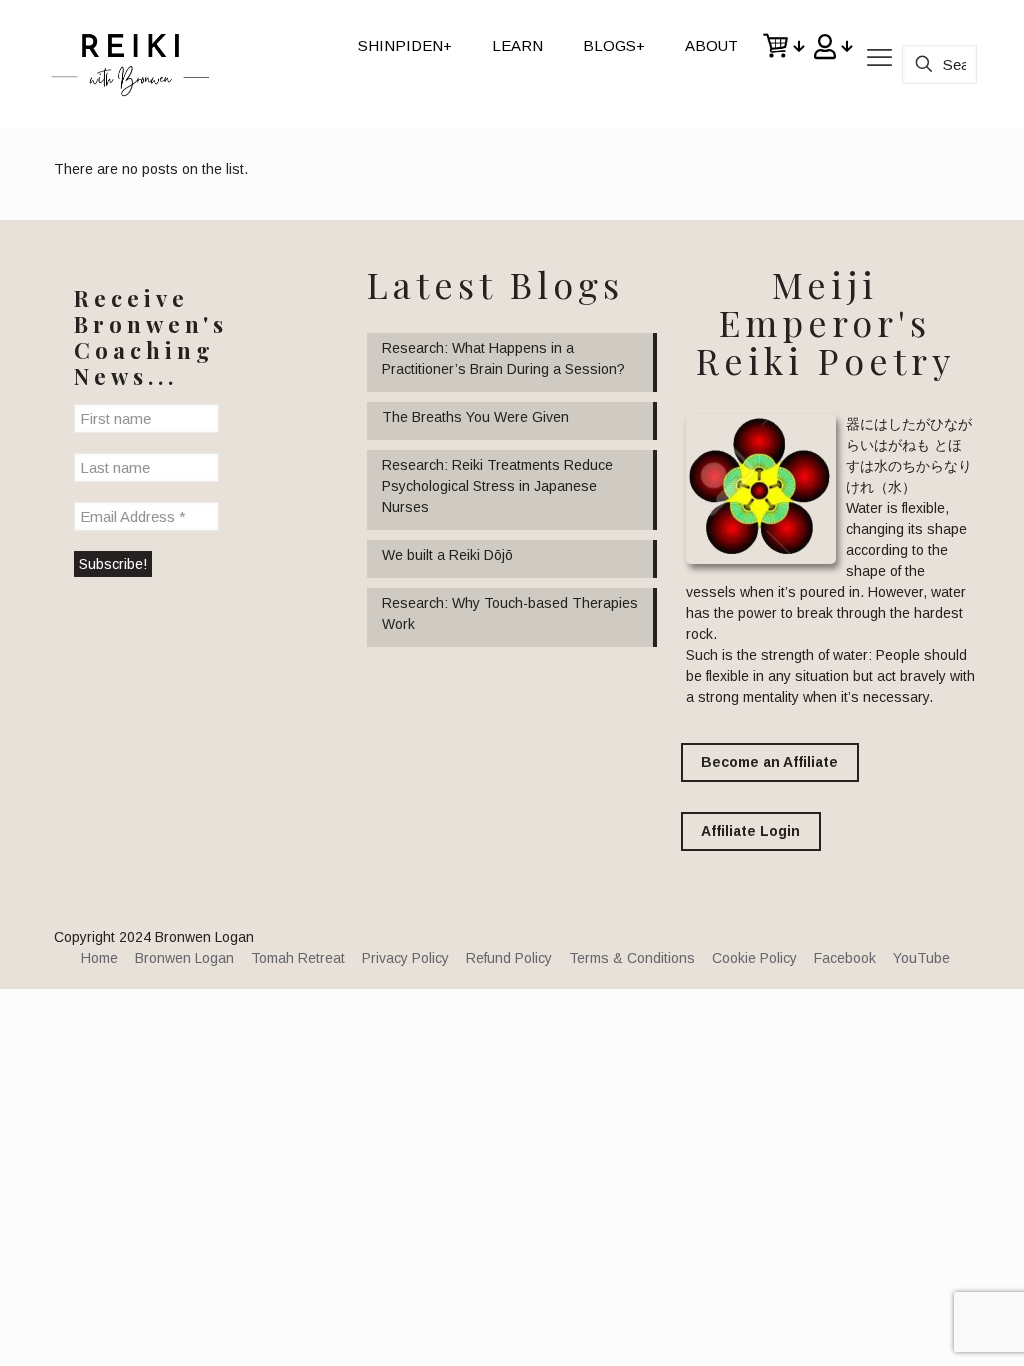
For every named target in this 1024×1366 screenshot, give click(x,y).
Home (99, 958)
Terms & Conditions (632, 958)
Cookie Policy (754, 958)
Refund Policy (509, 958)
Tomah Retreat (298, 958)
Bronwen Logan (184, 958)
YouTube (921, 958)
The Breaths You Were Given (475, 417)
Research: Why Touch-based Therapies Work (510, 613)
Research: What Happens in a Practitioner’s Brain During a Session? (503, 358)
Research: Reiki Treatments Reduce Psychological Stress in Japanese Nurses (497, 486)
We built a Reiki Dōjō (447, 555)
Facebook (845, 958)
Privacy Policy (405, 958)
